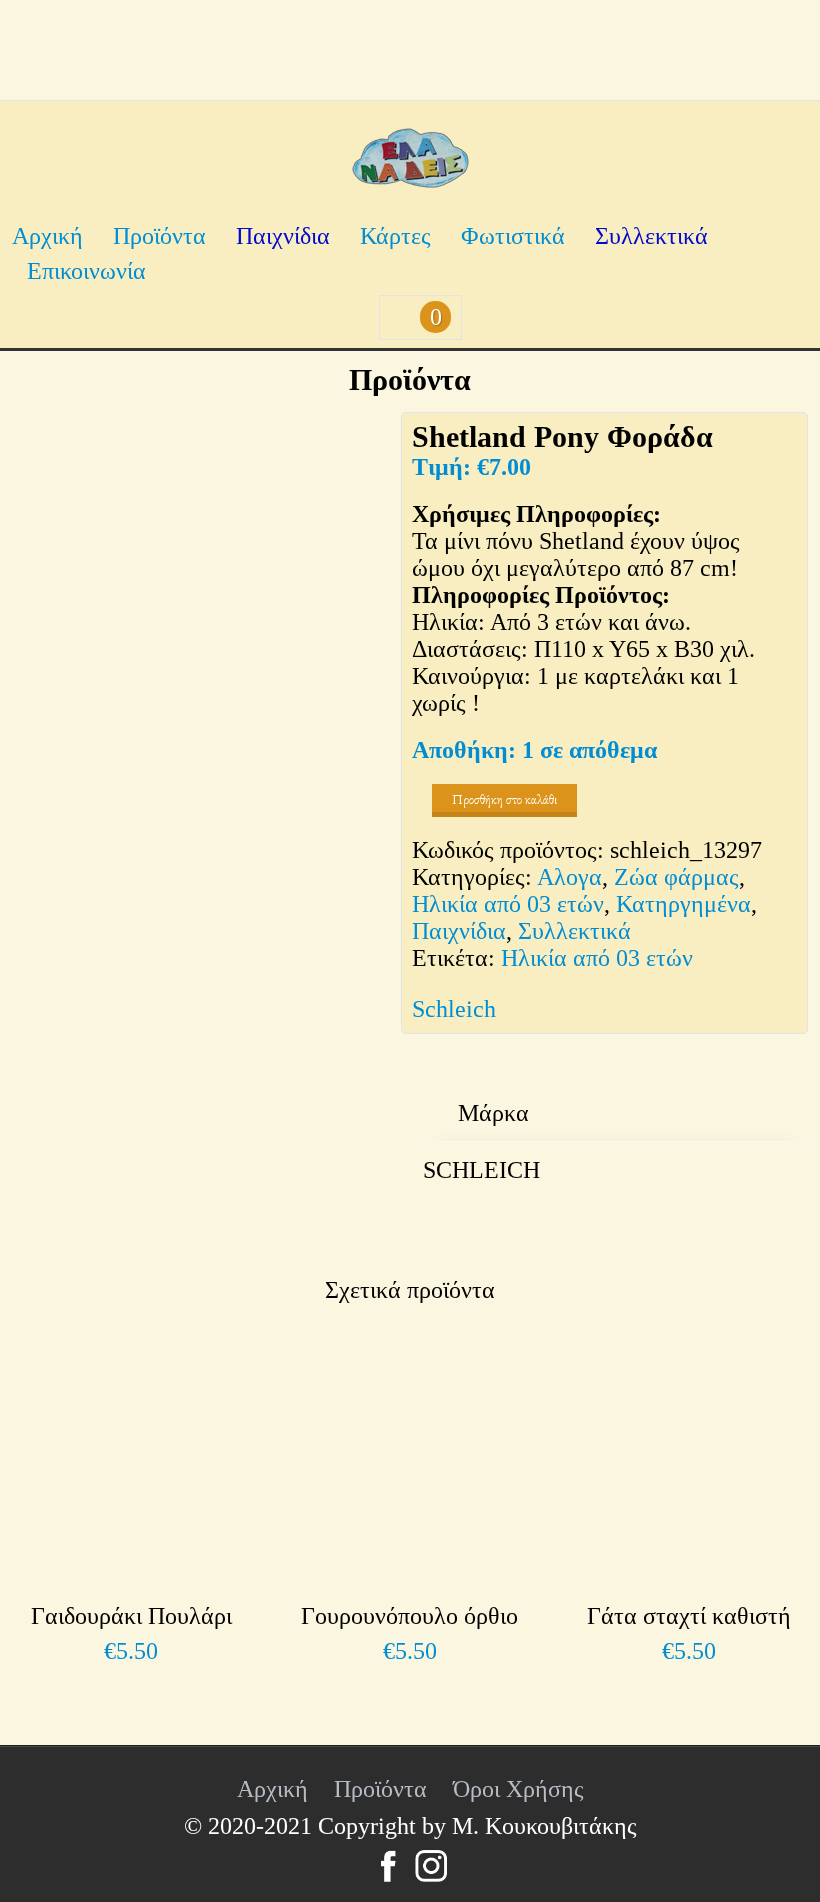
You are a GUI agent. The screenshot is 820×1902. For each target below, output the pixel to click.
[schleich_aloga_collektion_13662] (102, 1137)
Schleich (454, 1009)
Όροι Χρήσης (518, 1789)
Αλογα (569, 877)
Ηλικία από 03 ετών (508, 904)
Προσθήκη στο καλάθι (504, 799)
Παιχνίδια (283, 236)
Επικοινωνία (86, 271)
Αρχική (47, 236)
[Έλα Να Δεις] (410, 180)
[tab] (493, 1113)
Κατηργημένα (683, 904)
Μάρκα (493, 1113)
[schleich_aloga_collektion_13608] (282, 927)
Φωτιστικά (513, 236)
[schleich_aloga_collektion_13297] (204, 604)
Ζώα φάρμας (676, 877)
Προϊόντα (159, 236)
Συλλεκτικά (651, 236)
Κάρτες (395, 236)
